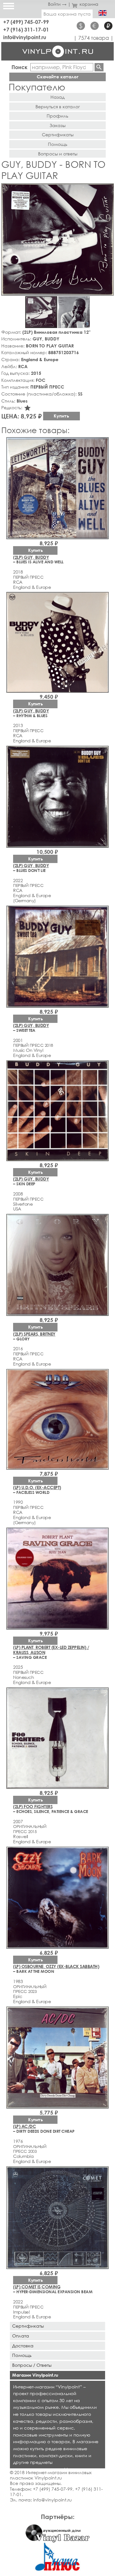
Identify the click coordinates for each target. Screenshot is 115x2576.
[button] (108, 189)
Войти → (57, 4)
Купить (61, 416)
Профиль (57, 116)
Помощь (58, 144)
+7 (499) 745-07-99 (26, 22)
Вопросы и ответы (58, 154)
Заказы (57, 125)
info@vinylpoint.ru (25, 37)
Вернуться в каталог (58, 107)
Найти (99, 67)
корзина (89, 4)
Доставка (23, 2346)
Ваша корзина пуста (67, 14)
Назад (57, 97)
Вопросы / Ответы (32, 2365)
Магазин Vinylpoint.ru (35, 2375)
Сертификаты (58, 135)
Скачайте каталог (58, 77)
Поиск (19, 67)
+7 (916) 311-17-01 (26, 29)
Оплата (21, 2336)
